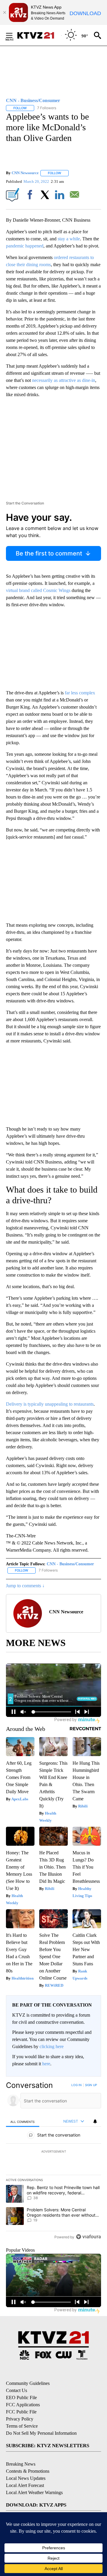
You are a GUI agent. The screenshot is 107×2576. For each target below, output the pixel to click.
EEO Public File (21, 2398)
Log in (77, 2085)
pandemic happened (25, 246)
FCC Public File (21, 2412)
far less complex (80, 693)
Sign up (91, 2085)
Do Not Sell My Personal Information (41, 2433)
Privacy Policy (20, 2419)
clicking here (52, 2046)
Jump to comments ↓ (25, 1586)
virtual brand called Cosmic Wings (38, 590)
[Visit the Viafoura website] (88, 2237)
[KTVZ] (39, 35)
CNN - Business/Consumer (70, 1564)
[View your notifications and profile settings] (95, 2121)
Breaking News (21, 2464)
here (46, 2064)
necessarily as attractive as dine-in (64, 380)
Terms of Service (22, 2426)
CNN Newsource (25, 173)
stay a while (69, 239)
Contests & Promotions (28, 2471)
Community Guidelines (28, 2383)
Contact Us (16, 2390)
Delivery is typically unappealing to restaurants (50, 1404)
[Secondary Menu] (14, 35)
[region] (53, 2162)
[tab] (23, 2122)
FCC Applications (23, 2405)
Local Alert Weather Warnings (34, 2492)
